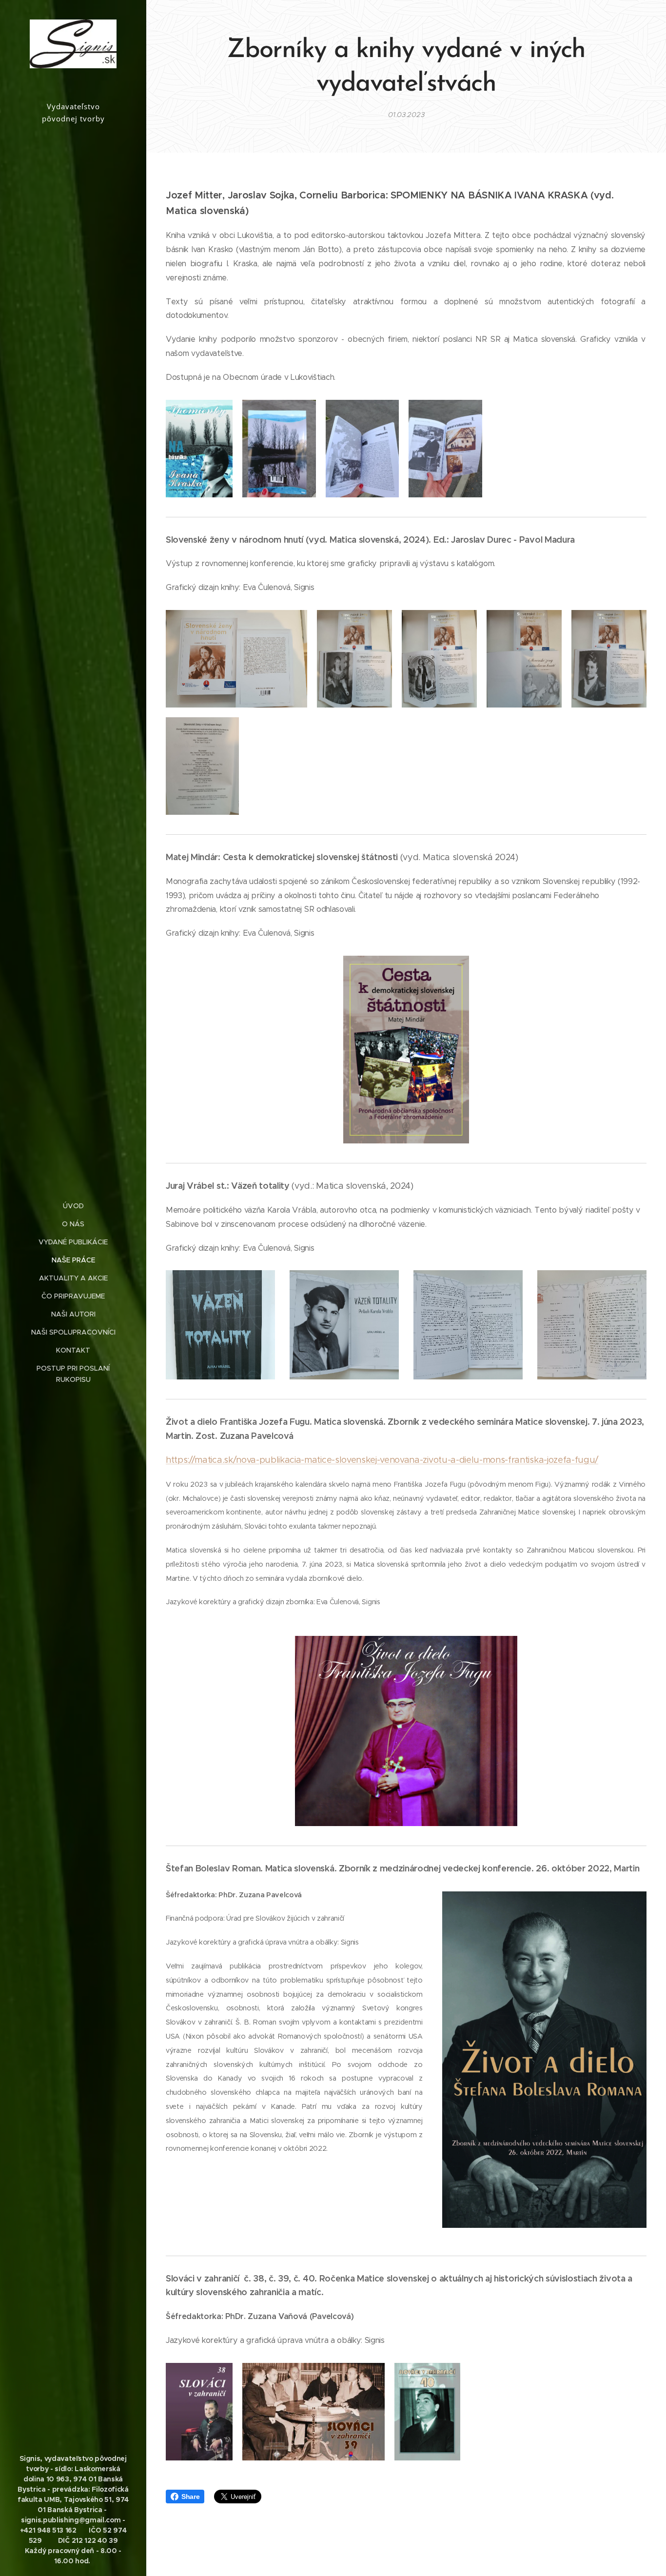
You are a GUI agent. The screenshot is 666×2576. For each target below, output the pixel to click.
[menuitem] (73, 1206)
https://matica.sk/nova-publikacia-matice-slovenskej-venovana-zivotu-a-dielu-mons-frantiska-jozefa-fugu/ (382, 1460)
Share (190, 2497)
